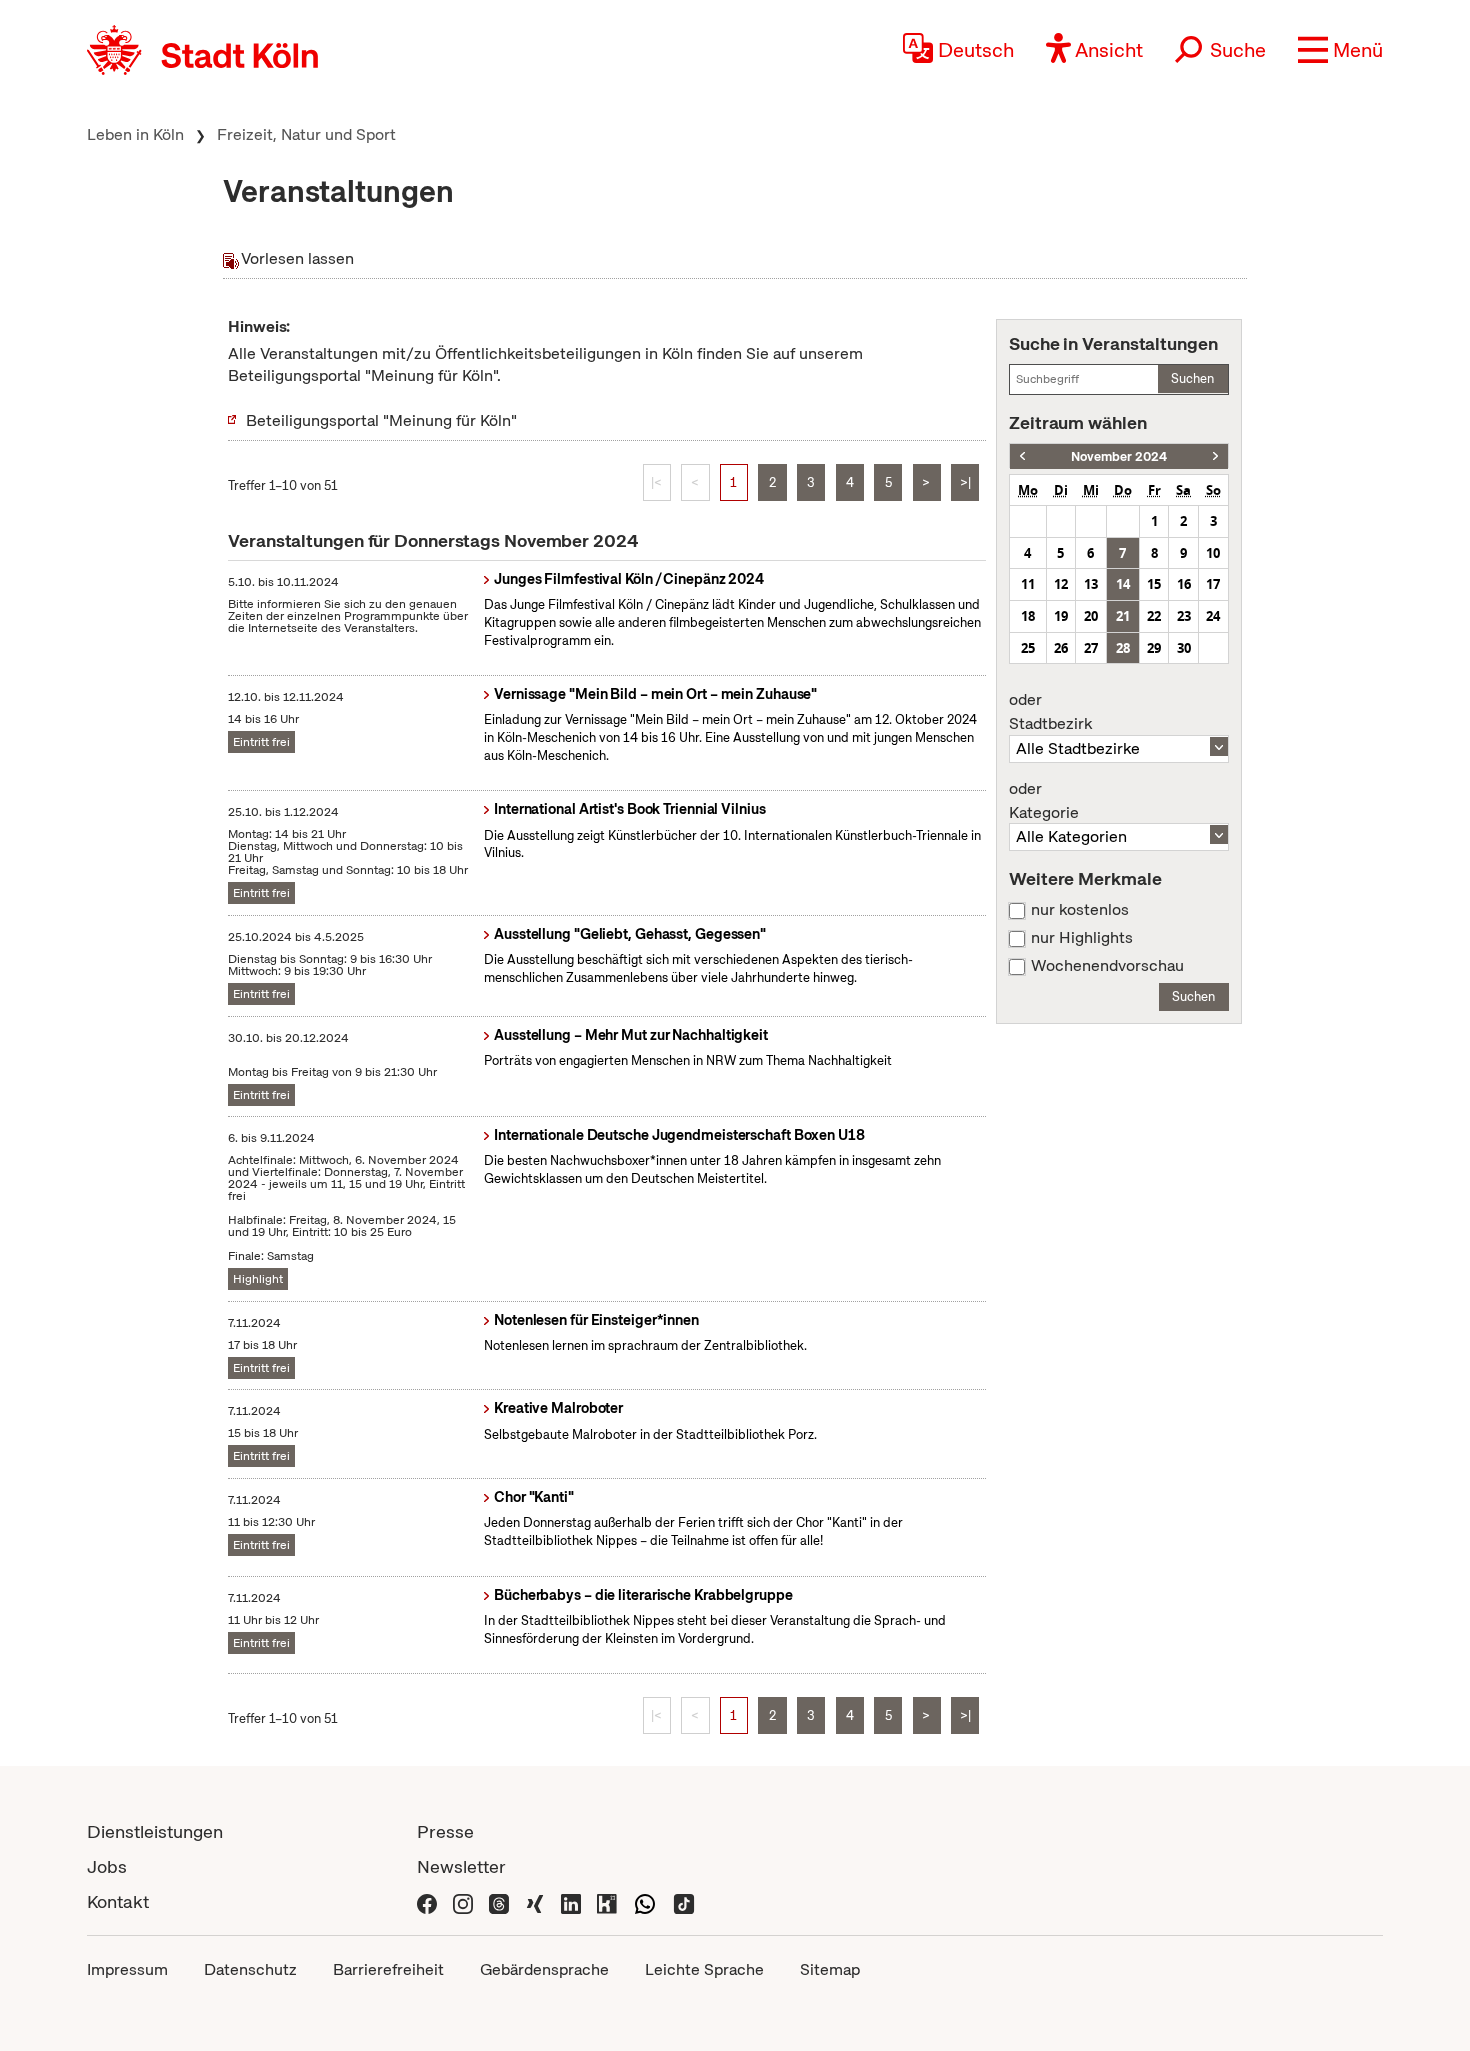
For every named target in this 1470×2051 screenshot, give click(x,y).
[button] (1340, 50)
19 (1061, 616)
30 (1184, 648)
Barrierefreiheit (388, 1969)
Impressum (127, 1969)
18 (1028, 616)
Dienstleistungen (155, 1831)
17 (1213, 584)
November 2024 (1119, 456)
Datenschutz (250, 1969)
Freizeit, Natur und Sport (306, 134)
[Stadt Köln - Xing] (535, 1901)
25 (1028, 648)
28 (1123, 648)
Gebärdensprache (544, 1969)
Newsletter (461, 1866)
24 (1213, 616)
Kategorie (1044, 801)
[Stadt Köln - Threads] (499, 1901)
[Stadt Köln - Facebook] (427, 1901)
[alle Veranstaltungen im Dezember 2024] (1215, 456)
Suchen (1192, 378)
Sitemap (830, 1969)
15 (1154, 584)
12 (1061, 584)
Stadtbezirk (1050, 712)
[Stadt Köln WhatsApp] (645, 1901)
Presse (445, 1831)
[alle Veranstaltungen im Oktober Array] (1022, 456)
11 (1028, 584)
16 (1184, 584)
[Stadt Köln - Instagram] (463, 1901)
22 (1154, 616)
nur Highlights (1082, 938)
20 (1091, 616)
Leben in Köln (135, 134)
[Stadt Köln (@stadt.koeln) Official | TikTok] (684, 1901)
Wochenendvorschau (1107, 966)
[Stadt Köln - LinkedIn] (571, 1901)
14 (1123, 584)
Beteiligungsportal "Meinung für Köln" (381, 420)
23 (1184, 616)
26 (1061, 648)
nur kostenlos (1080, 910)
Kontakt (118, 1901)
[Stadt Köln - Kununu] (607, 1901)
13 (1091, 584)
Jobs (107, 1866)
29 (1154, 648)
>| (965, 482)
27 (1091, 648)
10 (1213, 553)
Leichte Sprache (704, 1969)
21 (1123, 616)
